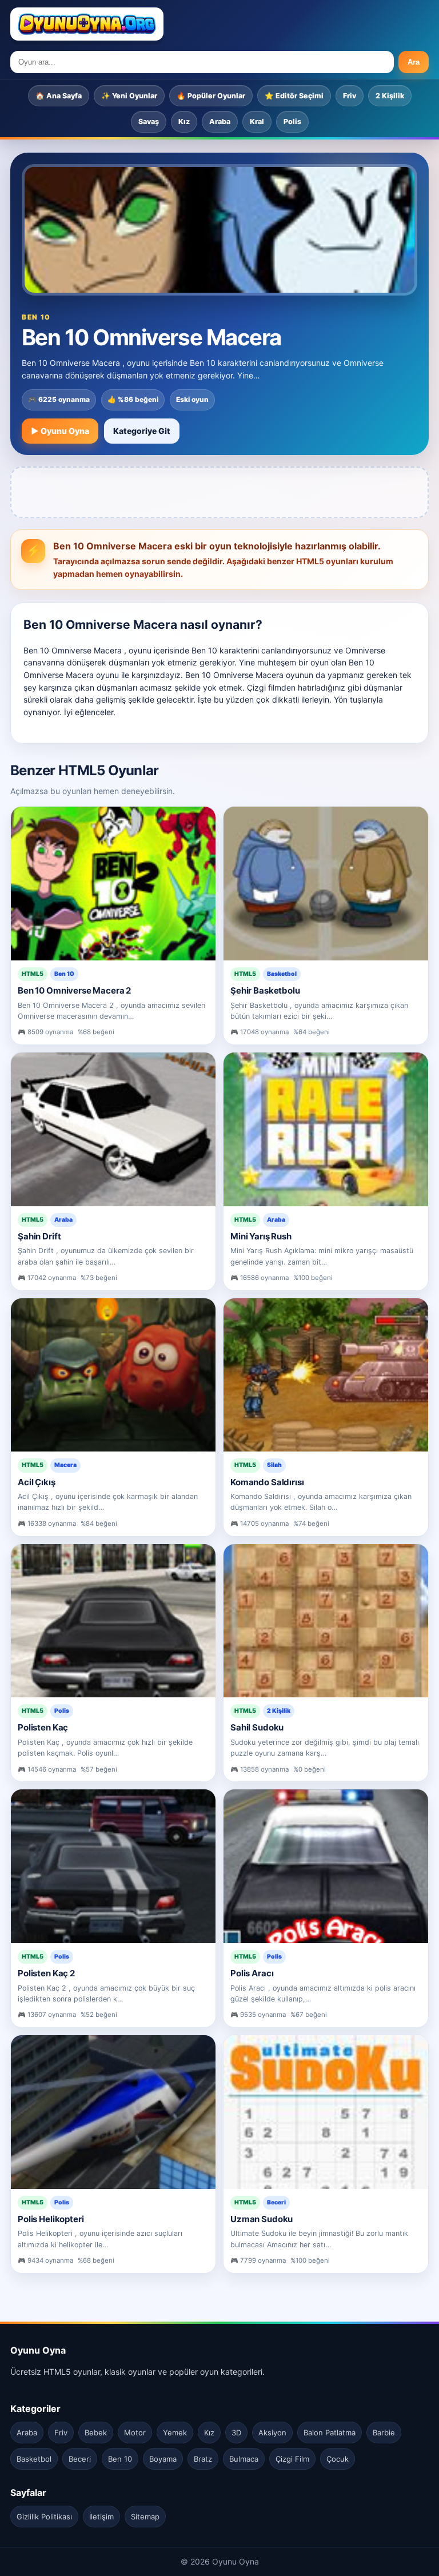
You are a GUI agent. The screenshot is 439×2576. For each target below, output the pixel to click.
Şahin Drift (39, 1236)
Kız (184, 121)
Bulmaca (244, 2459)
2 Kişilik (390, 96)
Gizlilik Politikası (44, 2517)
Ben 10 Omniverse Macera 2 (74, 990)
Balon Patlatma (330, 2433)
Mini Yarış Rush (261, 1236)
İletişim (101, 2517)
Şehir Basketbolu (265, 990)
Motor (135, 2433)
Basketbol (34, 2459)
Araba (220, 121)
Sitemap (145, 2517)
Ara (414, 62)
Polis (292, 121)
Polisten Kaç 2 (46, 1973)
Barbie (384, 2433)
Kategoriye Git (142, 431)
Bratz (203, 2459)
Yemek (175, 2433)
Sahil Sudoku (257, 1727)
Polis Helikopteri (51, 2219)
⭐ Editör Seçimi (294, 96)
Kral (257, 121)
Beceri (80, 2459)
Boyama (163, 2459)
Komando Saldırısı (267, 1482)
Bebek (96, 2433)
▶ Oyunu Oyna (60, 431)
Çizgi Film (292, 2459)
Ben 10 (120, 2459)
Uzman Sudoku (262, 2219)
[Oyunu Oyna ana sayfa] (87, 24)
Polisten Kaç (43, 1727)
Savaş (149, 121)
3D (236, 2433)
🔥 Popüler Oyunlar (211, 96)
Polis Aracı (252, 1973)
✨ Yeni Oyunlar (129, 96)
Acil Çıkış (37, 1482)
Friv (350, 96)
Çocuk (338, 2459)
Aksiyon (272, 2433)
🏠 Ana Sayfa (59, 96)
